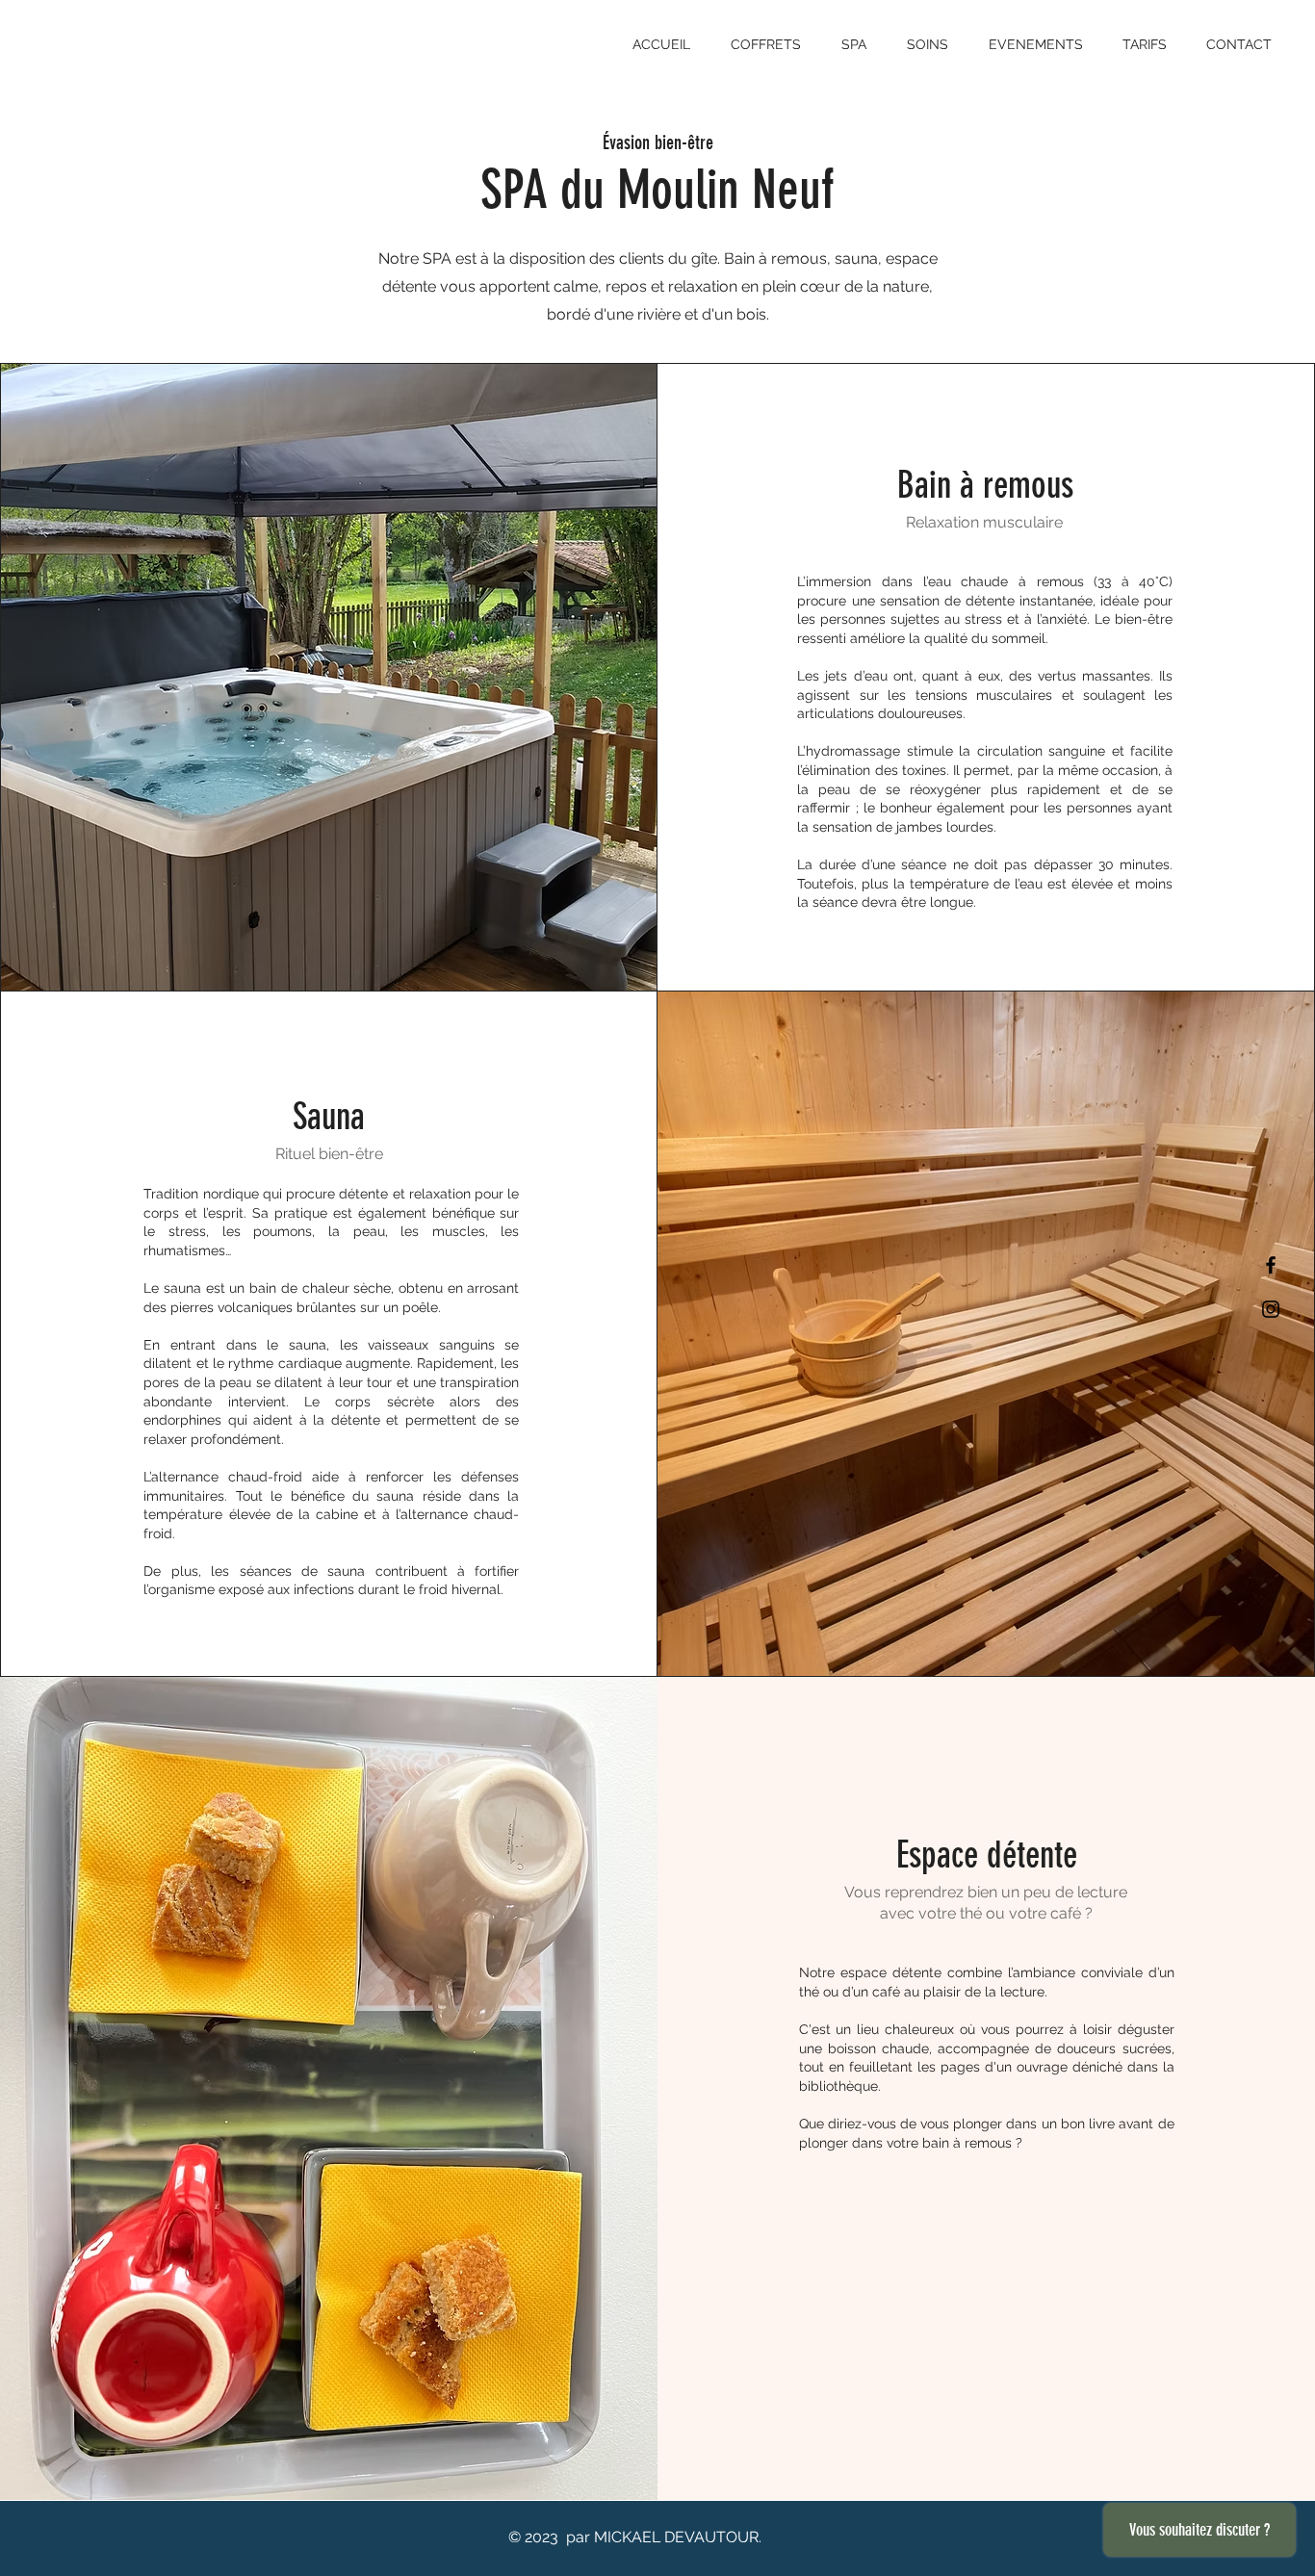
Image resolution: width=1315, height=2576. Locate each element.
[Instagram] (1271, 1309)
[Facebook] (1271, 1265)
